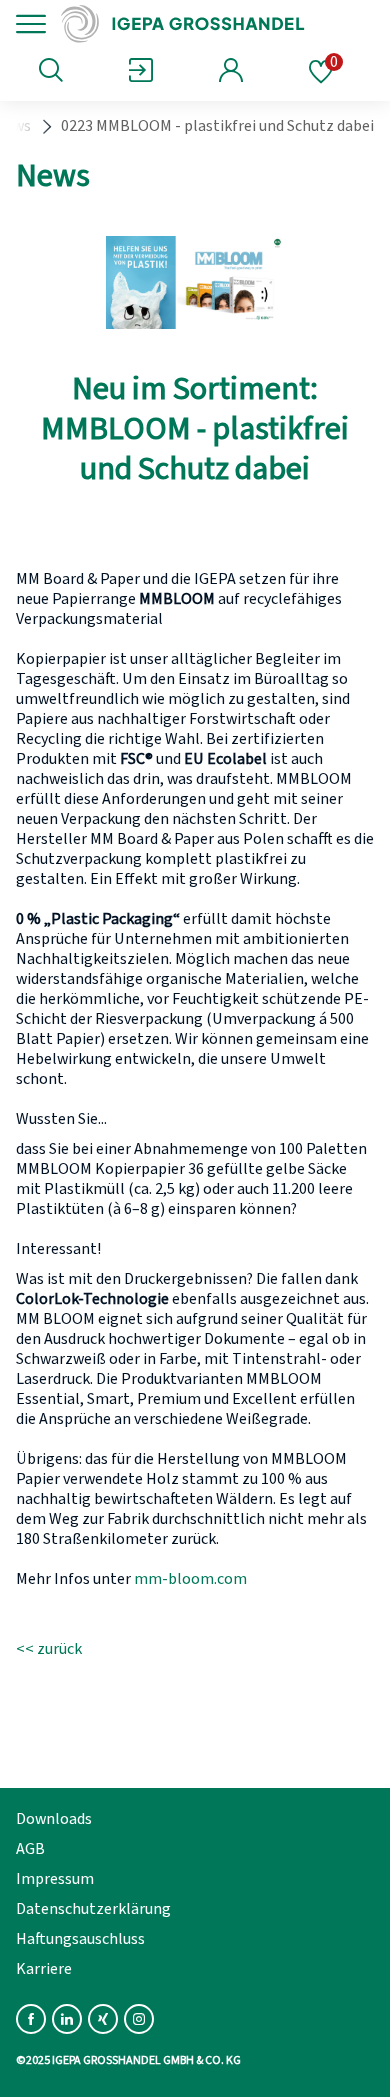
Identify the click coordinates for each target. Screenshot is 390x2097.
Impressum (55, 1879)
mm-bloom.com (190, 1579)
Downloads (54, 1819)
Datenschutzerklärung (93, 1909)
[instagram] (139, 2019)
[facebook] (31, 2019)
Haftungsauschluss (80, 1939)
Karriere (44, 1969)
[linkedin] (67, 2019)
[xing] (103, 2019)
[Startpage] (192, 24)
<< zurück (49, 1649)
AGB (30, 1849)
